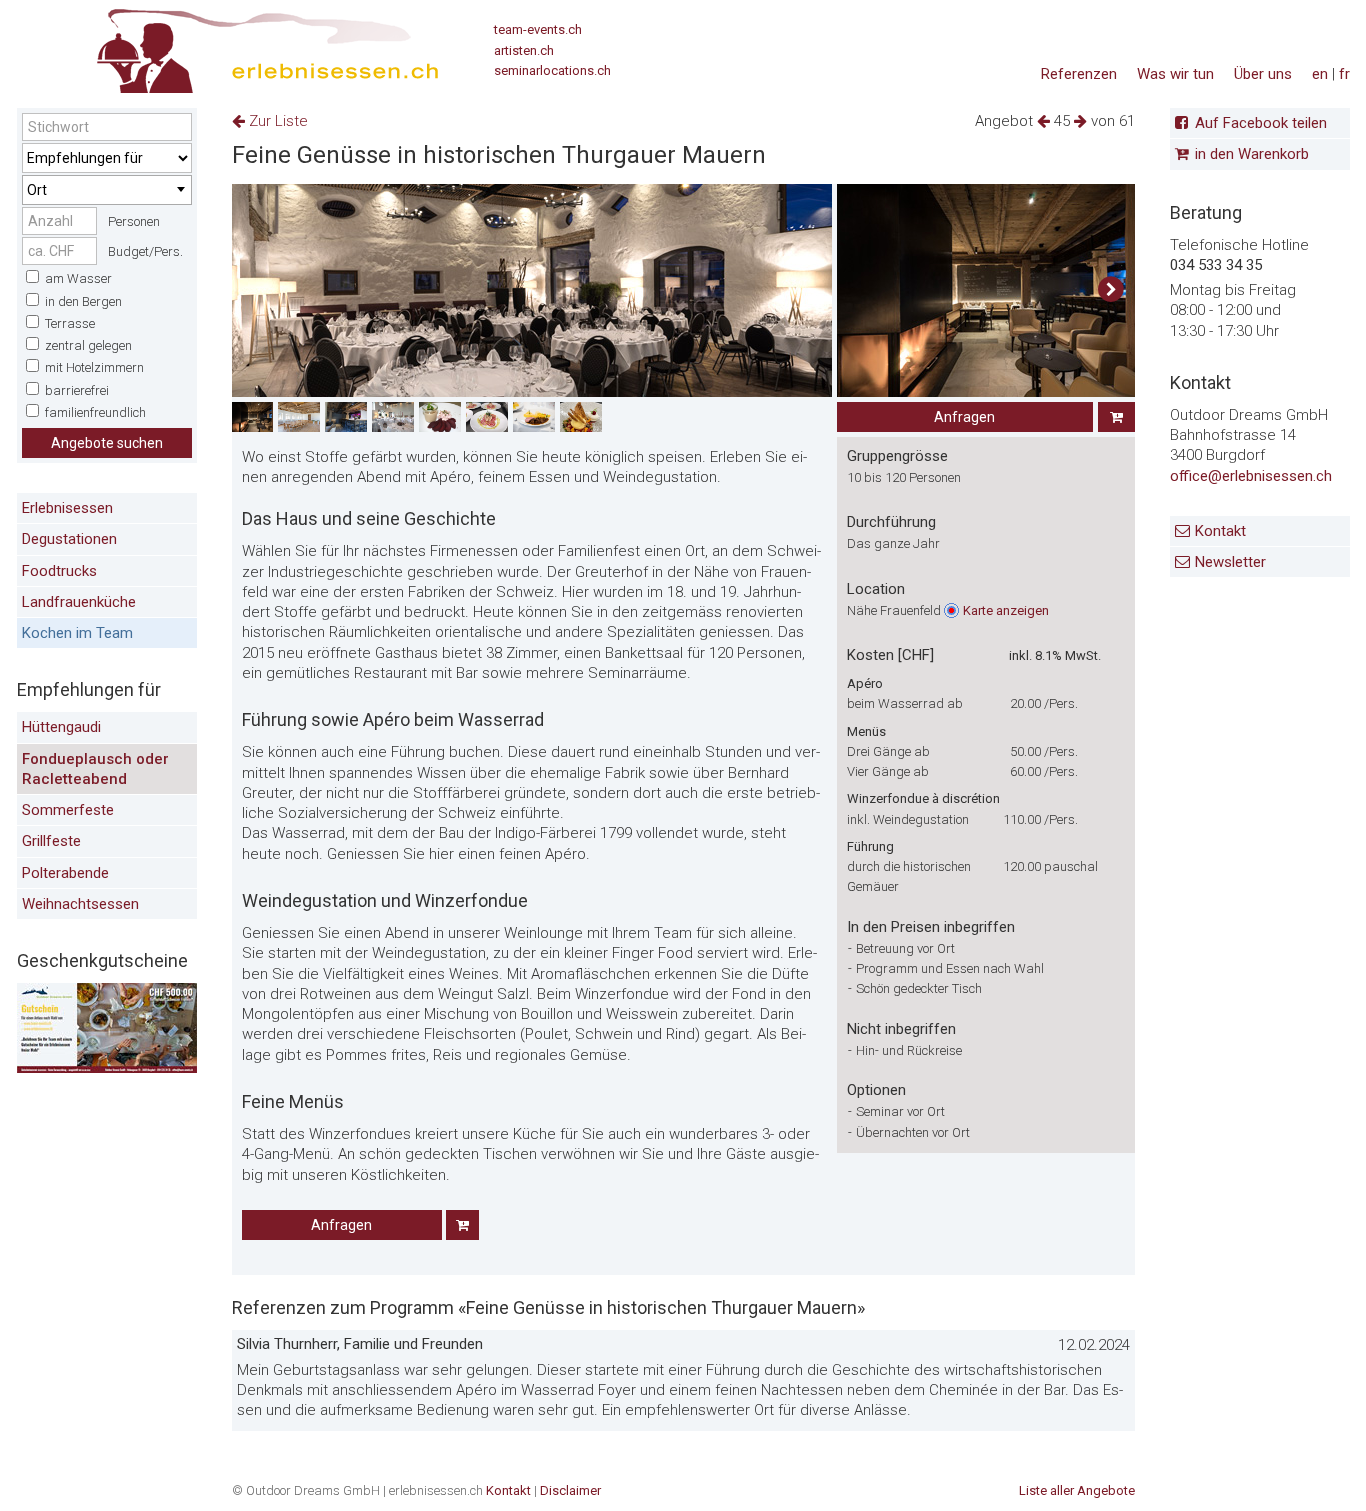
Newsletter (1230, 562)
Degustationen (69, 539)
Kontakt (1220, 531)
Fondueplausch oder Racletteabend (95, 769)
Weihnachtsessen (80, 904)
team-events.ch (538, 29)
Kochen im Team (77, 633)
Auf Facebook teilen (1261, 123)
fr (1344, 74)
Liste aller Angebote (1077, 1490)
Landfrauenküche (79, 602)
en (1320, 74)
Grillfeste (51, 841)
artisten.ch (524, 50)
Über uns (1263, 74)
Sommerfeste (68, 810)
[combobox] (107, 190)
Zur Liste (276, 121)
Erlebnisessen (67, 508)
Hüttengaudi (61, 727)
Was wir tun (1175, 74)
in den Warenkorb (1252, 155)
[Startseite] (228, 45)
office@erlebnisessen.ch (1251, 476)
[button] (1111, 290)
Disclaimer (570, 1490)
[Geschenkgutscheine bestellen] (107, 1068)
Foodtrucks (59, 571)
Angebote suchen (107, 443)
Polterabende (65, 873)
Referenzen (1079, 74)
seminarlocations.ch (552, 70)
